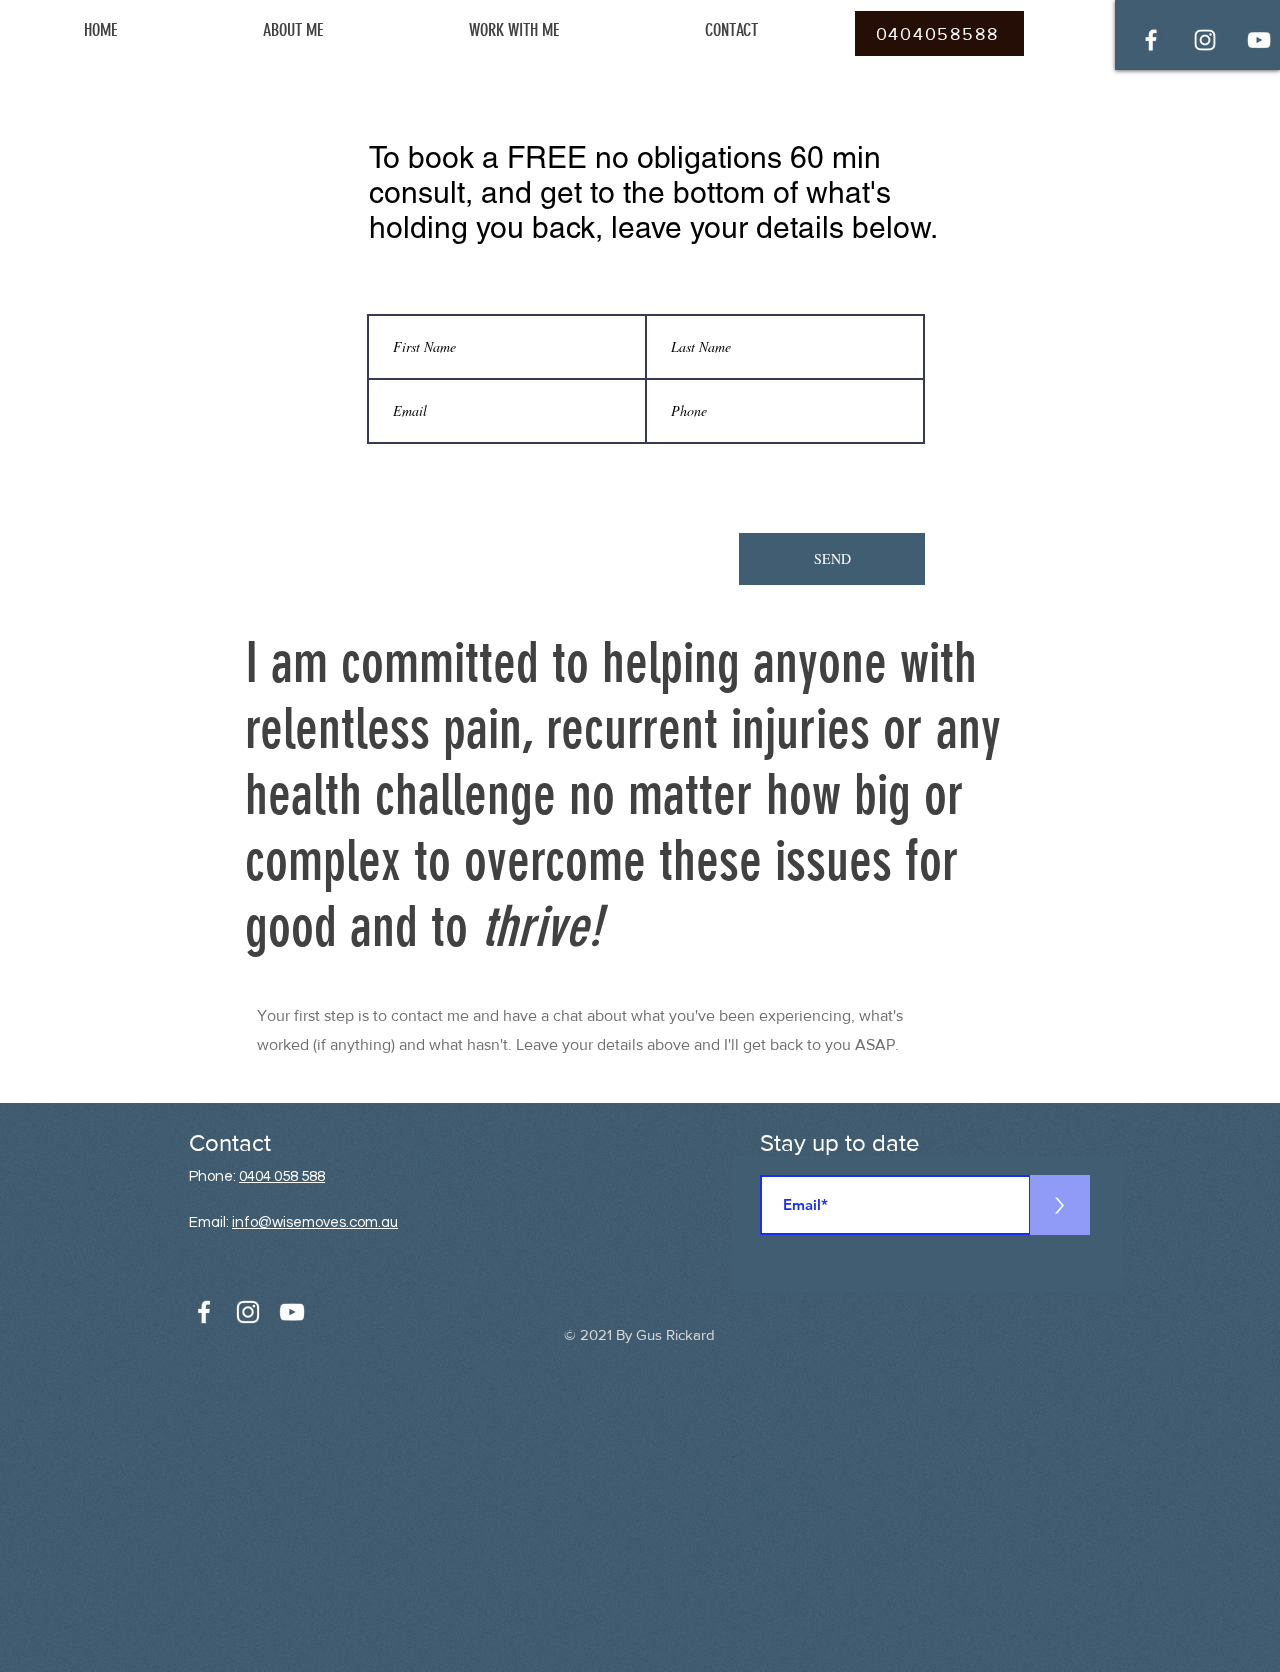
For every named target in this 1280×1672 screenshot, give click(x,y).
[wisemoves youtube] (1259, 40)
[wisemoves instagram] (1205, 40)
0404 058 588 (282, 1176)
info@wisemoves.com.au (315, 1222)
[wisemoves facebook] (1151, 40)
